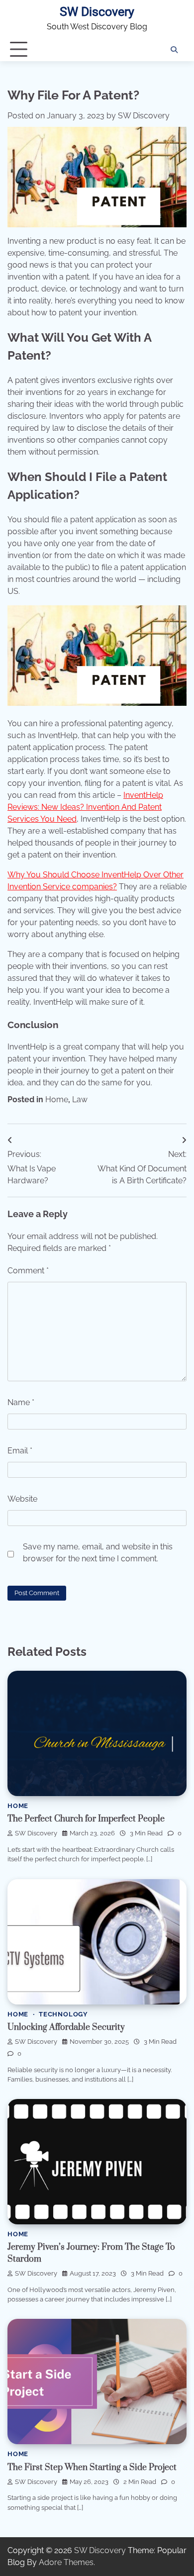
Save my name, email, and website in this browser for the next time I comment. (98, 1553)
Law (80, 1099)
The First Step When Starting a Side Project (92, 2468)
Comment (28, 1271)
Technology (63, 2014)
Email (20, 1451)
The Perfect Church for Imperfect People (86, 1819)
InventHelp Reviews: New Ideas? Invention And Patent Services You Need (85, 807)
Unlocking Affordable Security (66, 2027)
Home (57, 1099)
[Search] (174, 50)
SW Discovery (97, 12)
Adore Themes (66, 2562)
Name (21, 1402)
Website (22, 1499)
